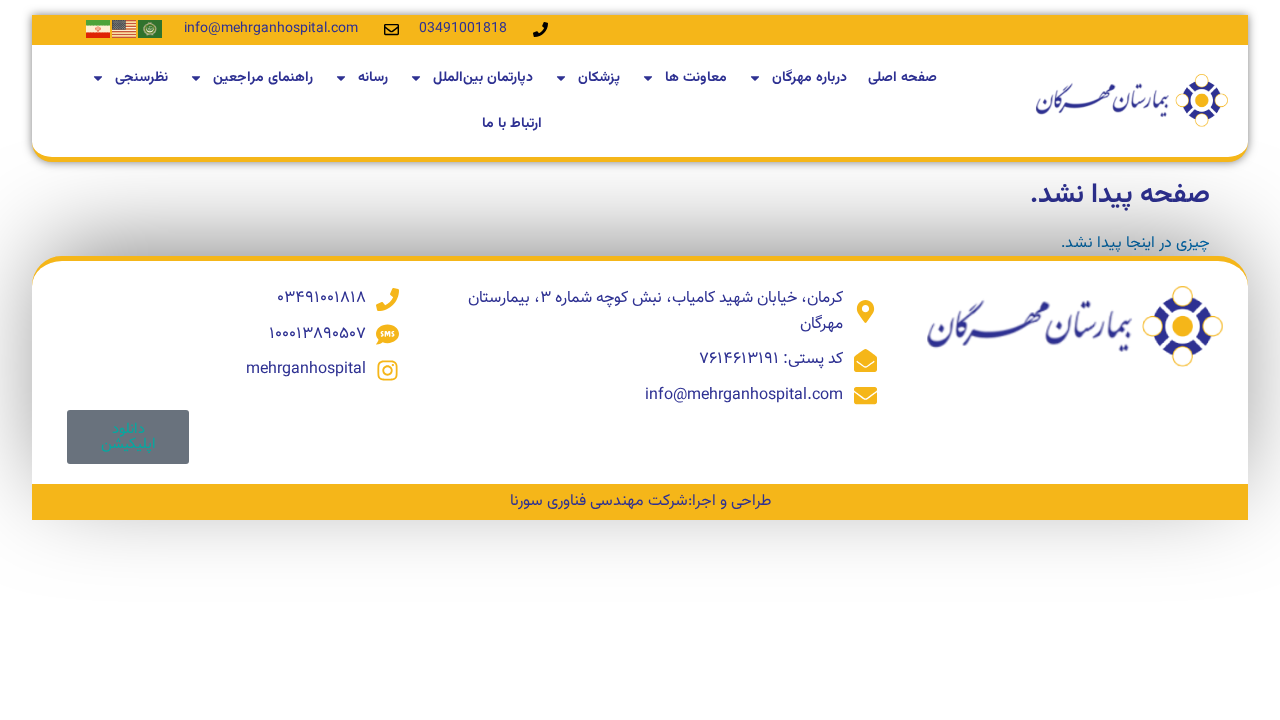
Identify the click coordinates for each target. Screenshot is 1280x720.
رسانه (373, 78)
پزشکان (599, 78)
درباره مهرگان (809, 78)
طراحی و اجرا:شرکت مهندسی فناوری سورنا (640, 501)
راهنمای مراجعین (263, 78)
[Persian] (99, 29)
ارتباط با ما (512, 124)
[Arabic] (151, 29)
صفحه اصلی (902, 78)
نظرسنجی (141, 78)
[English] (125, 29)
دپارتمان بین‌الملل (483, 78)
